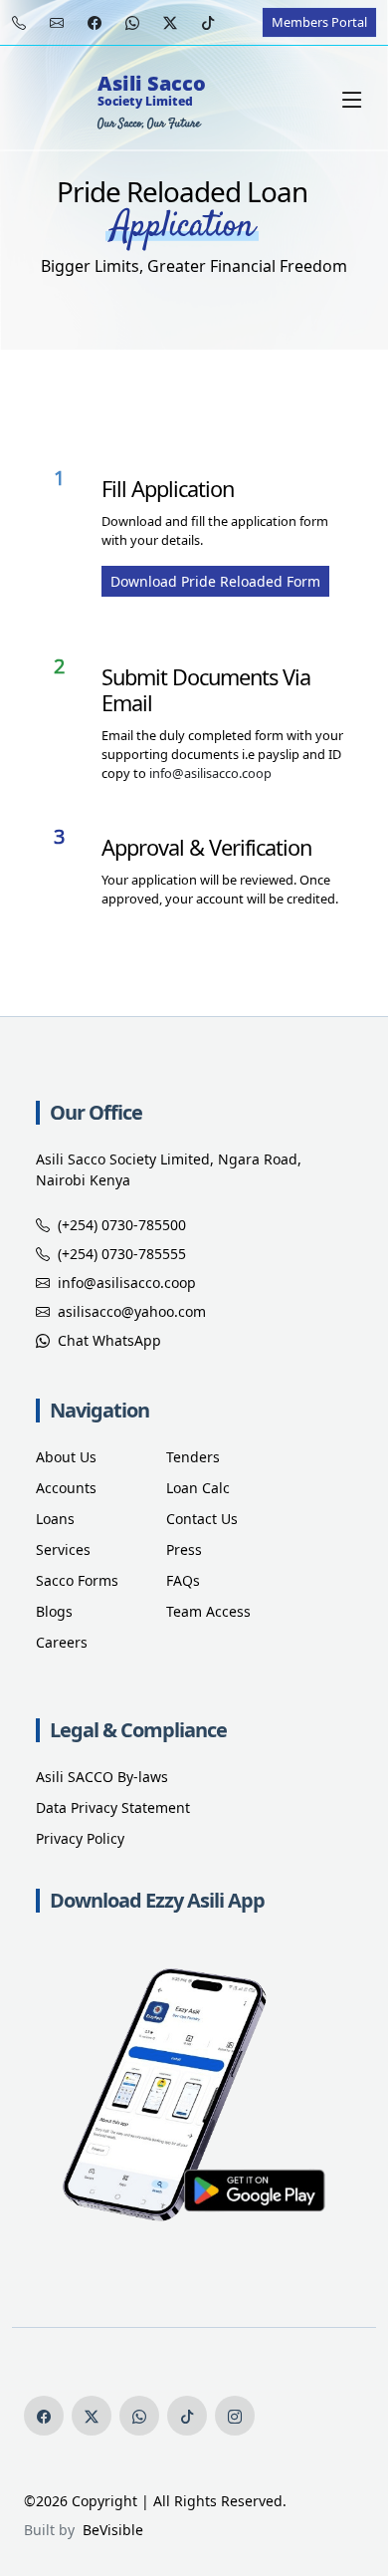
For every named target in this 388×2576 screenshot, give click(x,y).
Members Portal (319, 22)
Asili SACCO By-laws (102, 1777)
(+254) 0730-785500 (122, 1225)
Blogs (54, 1611)
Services (63, 1549)
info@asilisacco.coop (210, 773)
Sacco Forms (77, 1580)
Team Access (208, 1611)
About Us (66, 1457)
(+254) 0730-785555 (122, 1254)
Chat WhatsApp (109, 1340)
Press (184, 1549)
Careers (62, 1642)
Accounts (66, 1488)
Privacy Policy (80, 1838)
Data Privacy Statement (113, 1807)
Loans (55, 1519)
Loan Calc (198, 1488)
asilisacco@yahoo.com (132, 1311)
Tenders (193, 1457)
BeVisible (109, 2530)
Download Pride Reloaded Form (215, 581)
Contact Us (202, 1519)
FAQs (183, 1580)
